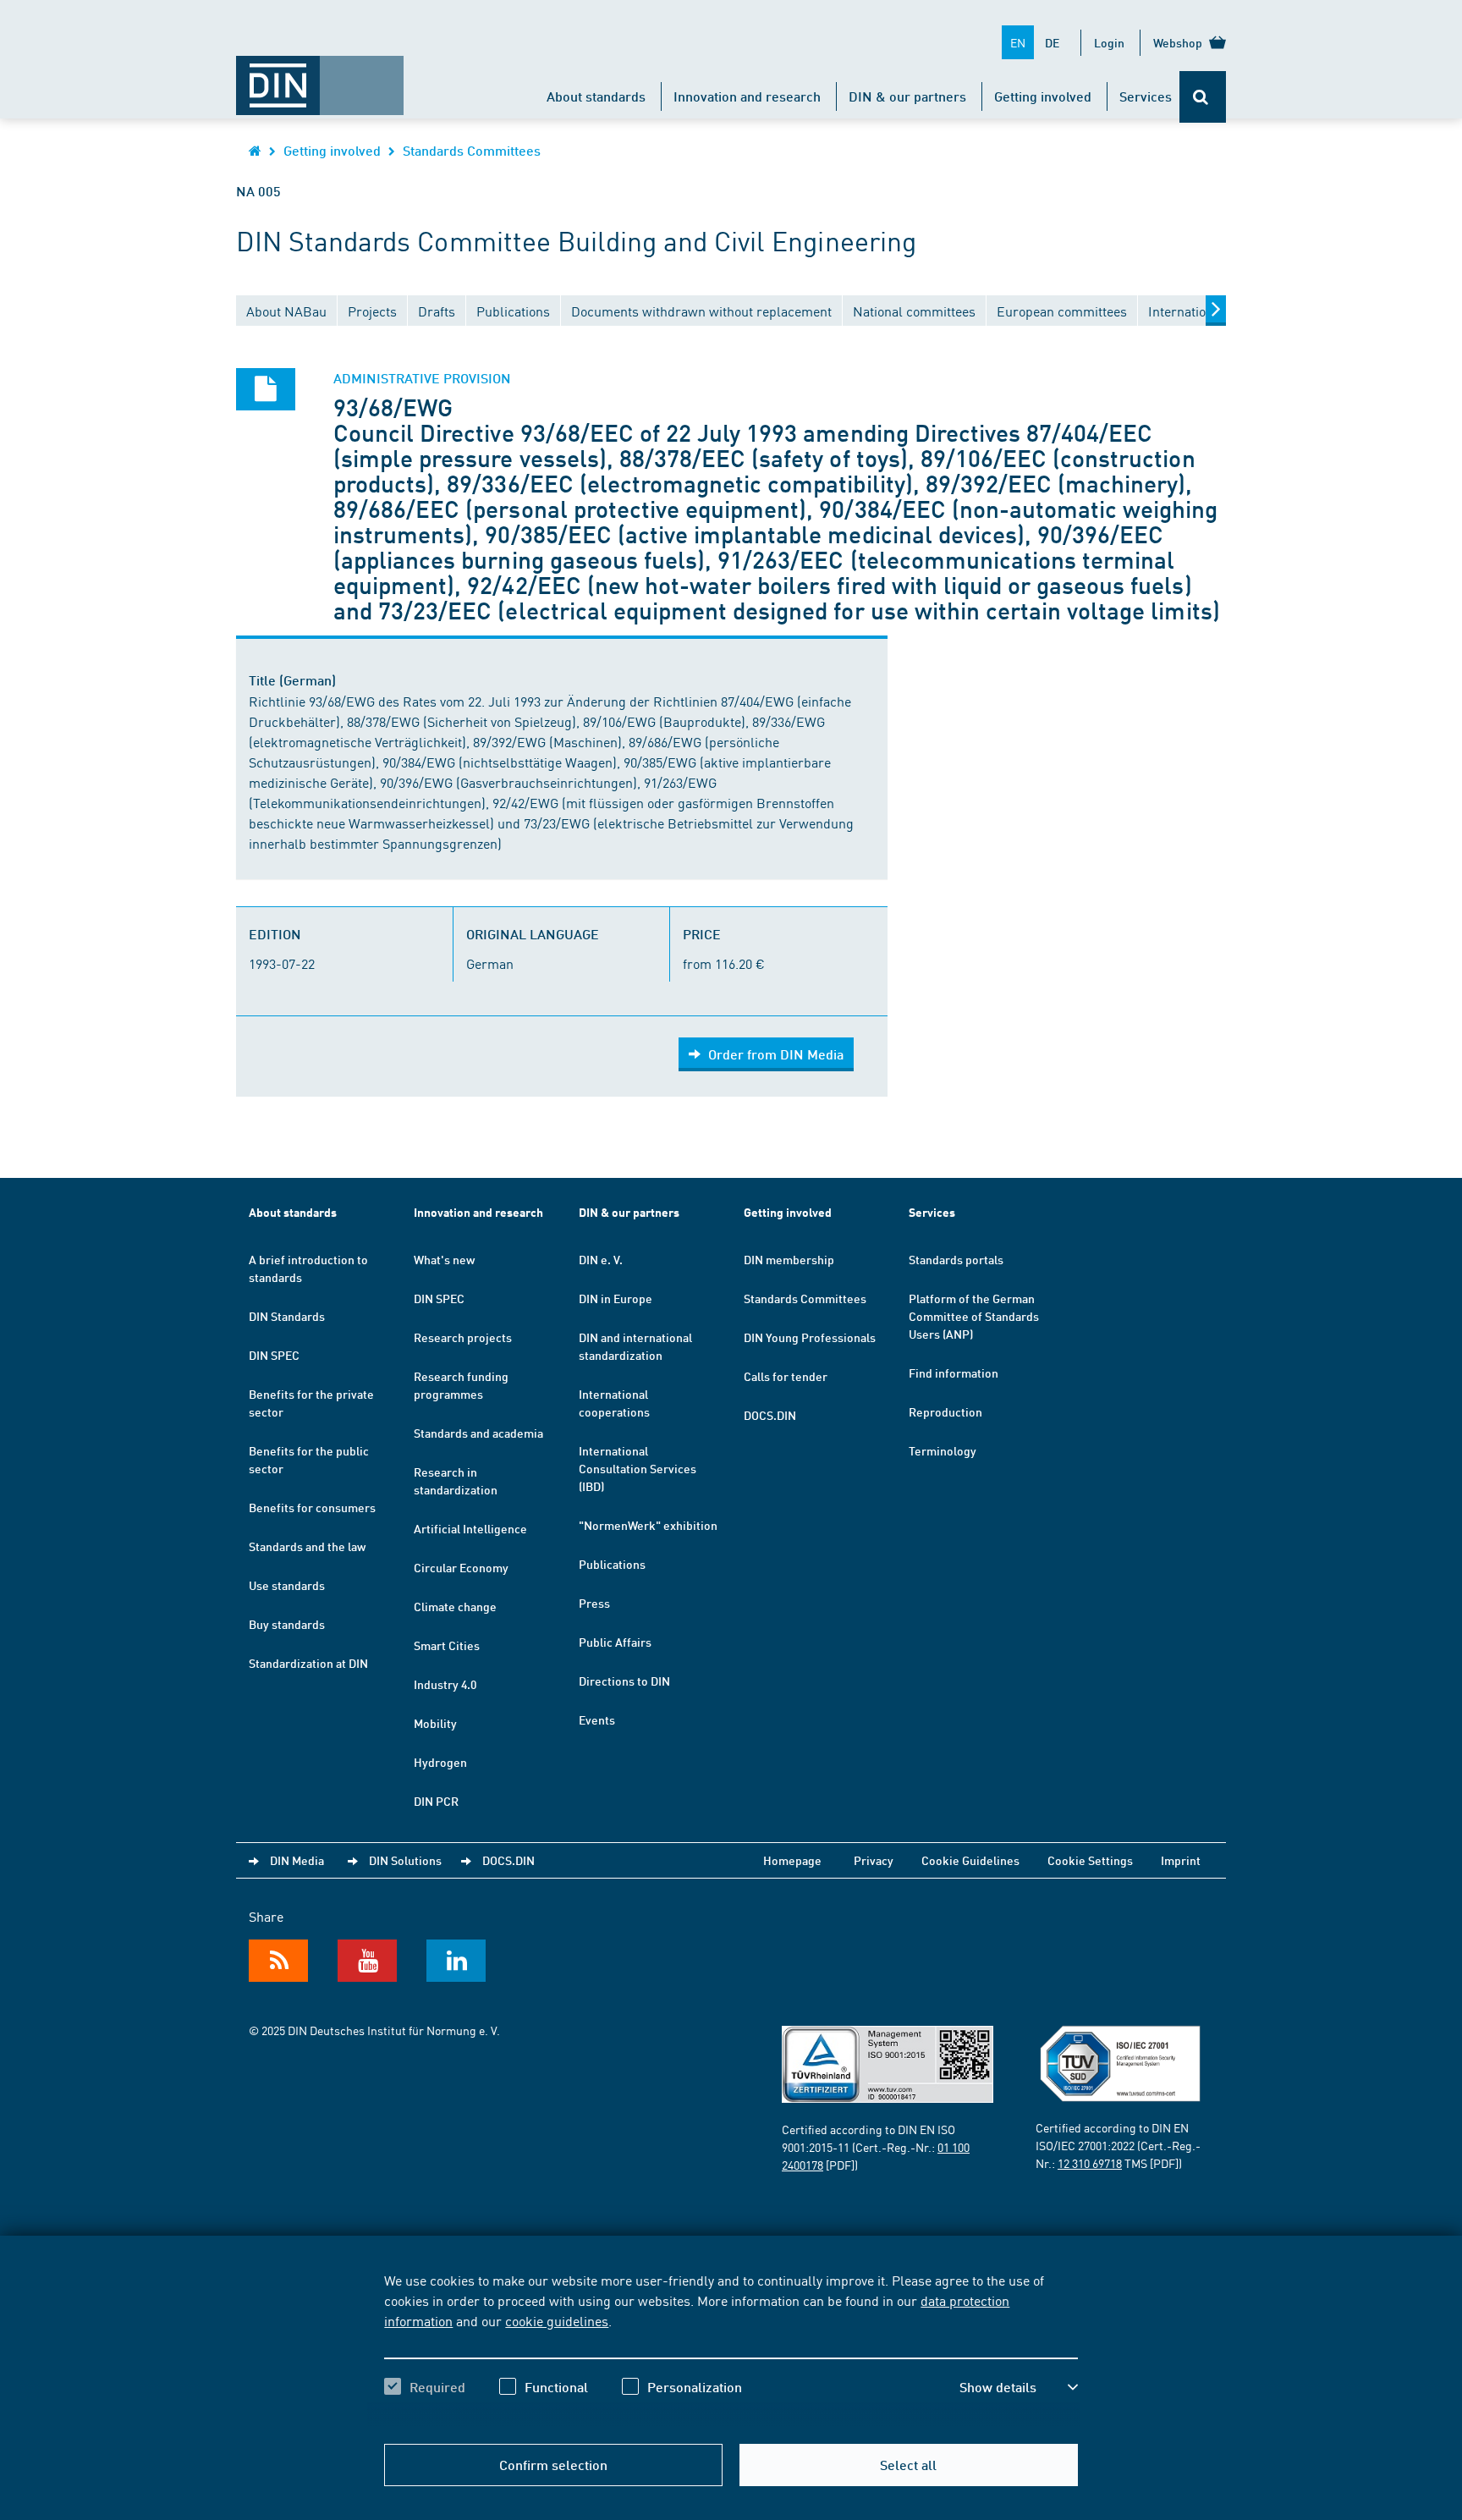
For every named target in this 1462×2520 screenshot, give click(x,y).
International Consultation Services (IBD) (638, 1468)
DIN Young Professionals (810, 1337)
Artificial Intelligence (470, 1528)
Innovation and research (747, 96)
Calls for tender (786, 1376)
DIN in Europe (616, 1298)
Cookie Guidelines (970, 1860)
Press (594, 1603)
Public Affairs (615, 1642)
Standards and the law (307, 1546)
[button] (1019, 2387)
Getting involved (1043, 96)
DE (1052, 42)
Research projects (463, 1337)
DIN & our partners (907, 96)
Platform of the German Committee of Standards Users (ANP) (974, 1316)
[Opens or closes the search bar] (1203, 97)
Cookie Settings (1090, 1860)
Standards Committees (472, 150)
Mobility (435, 1723)
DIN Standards (287, 1316)
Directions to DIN (624, 1681)
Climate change (455, 1606)
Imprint (1181, 1860)
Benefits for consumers (312, 1507)
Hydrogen (440, 1762)
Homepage (792, 1860)
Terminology (943, 1450)
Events (597, 1719)
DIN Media (297, 1860)
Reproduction (945, 1411)
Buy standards (287, 1624)
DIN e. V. (601, 1259)
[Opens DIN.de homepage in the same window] (320, 77)
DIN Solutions (405, 1860)
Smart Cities (447, 1645)
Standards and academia (478, 1433)
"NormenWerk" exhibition (648, 1525)
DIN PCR (436, 1801)
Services (1146, 96)
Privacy (874, 1860)
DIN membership (789, 1259)
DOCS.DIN (770, 1415)
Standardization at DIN (308, 1663)
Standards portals (956, 1259)
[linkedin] (456, 1961)
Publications (612, 1564)
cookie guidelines (557, 2320)
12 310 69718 (1090, 2163)
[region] (731, 2348)
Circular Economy (461, 1567)
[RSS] (278, 1961)
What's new (444, 1259)
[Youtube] (367, 1961)
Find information (954, 1373)
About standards (596, 96)
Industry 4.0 (445, 1684)
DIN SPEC (274, 1355)
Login (1109, 42)
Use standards (287, 1585)
